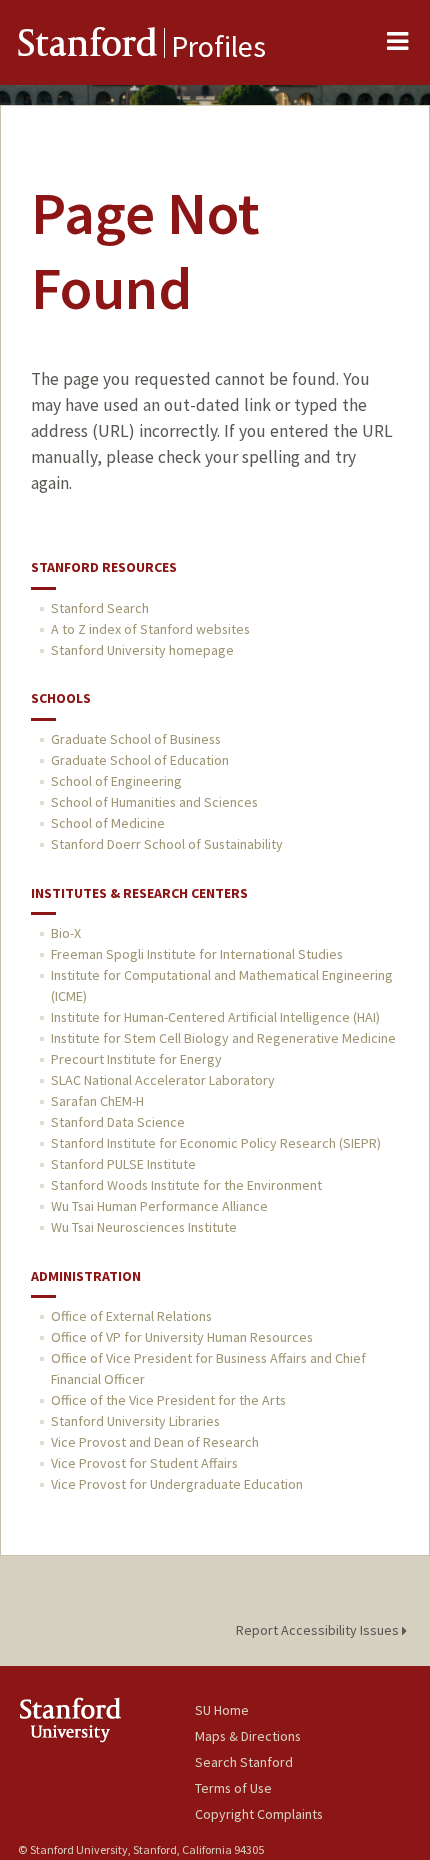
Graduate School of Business (136, 739)
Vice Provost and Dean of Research (155, 1442)
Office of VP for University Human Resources (182, 1337)
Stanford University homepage (142, 650)
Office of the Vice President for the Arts (168, 1400)
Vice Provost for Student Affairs (144, 1463)
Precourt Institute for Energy (136, 1059)
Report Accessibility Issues (319, 1630)
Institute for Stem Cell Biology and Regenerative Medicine (223, 1038)
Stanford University (106, 1719)
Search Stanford (244, 1762)
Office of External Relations (131, 1316)
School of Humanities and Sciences (154, 802)
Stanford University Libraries (135, 1421)
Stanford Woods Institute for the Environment (186, 1185)
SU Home (222, 1710)
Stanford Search (100, 608)
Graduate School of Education (140, 760)
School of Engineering (116, 781)
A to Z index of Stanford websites (150, 629)
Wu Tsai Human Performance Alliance (159, 1206)
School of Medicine (108, 823)
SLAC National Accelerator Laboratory (163, 1080)
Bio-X (66, 933)
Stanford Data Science (118, 1122)
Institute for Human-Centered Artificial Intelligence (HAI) (215, 1017)
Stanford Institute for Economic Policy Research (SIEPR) (216, 1143)
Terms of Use (233, 1788)
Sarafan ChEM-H (97, 1101)
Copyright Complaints (259, 1814)
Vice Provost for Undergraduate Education (177, 1484)
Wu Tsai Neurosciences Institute (144, 1227)
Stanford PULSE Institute (123, 1164)
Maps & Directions (248, 1736)
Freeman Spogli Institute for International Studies (197, 954)
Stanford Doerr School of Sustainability (167, 844)
